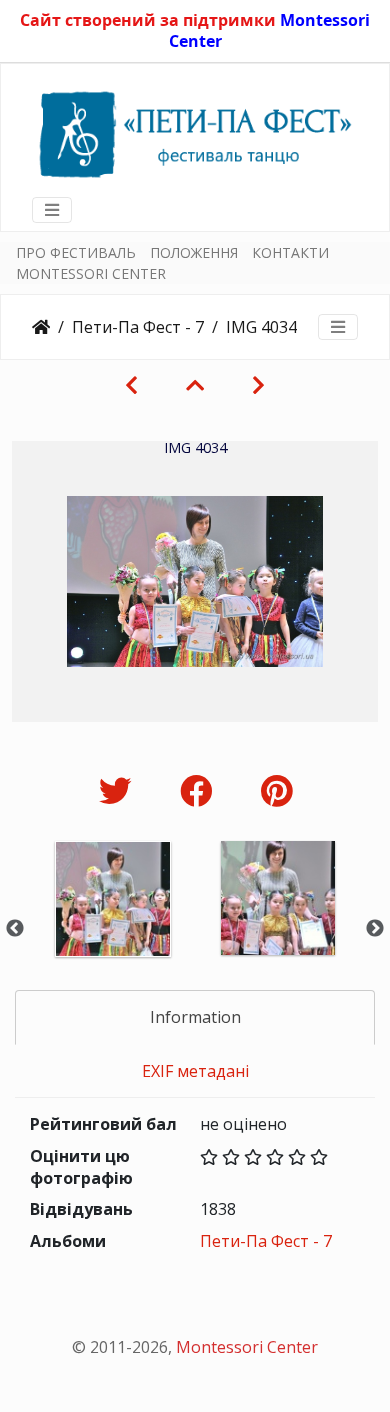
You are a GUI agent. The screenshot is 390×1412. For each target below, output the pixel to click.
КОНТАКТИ (290, 252)
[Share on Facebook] (200, 790)
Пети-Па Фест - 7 (138, 327)
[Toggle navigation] (52, 210)
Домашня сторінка (41, 327)
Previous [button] (15, 929)
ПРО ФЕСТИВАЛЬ (76, 252)
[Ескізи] (195, 385)
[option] (112, 925)
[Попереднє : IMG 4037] (131, 385)
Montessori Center (247, 1347)
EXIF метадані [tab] (195, 1071)
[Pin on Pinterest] (276, 790)
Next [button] (375, 929)
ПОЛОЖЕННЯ (194, 252)
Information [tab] (195, 1017)
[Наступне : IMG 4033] (258, 385)
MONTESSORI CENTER (91, 273)
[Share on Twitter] (119, 790)
